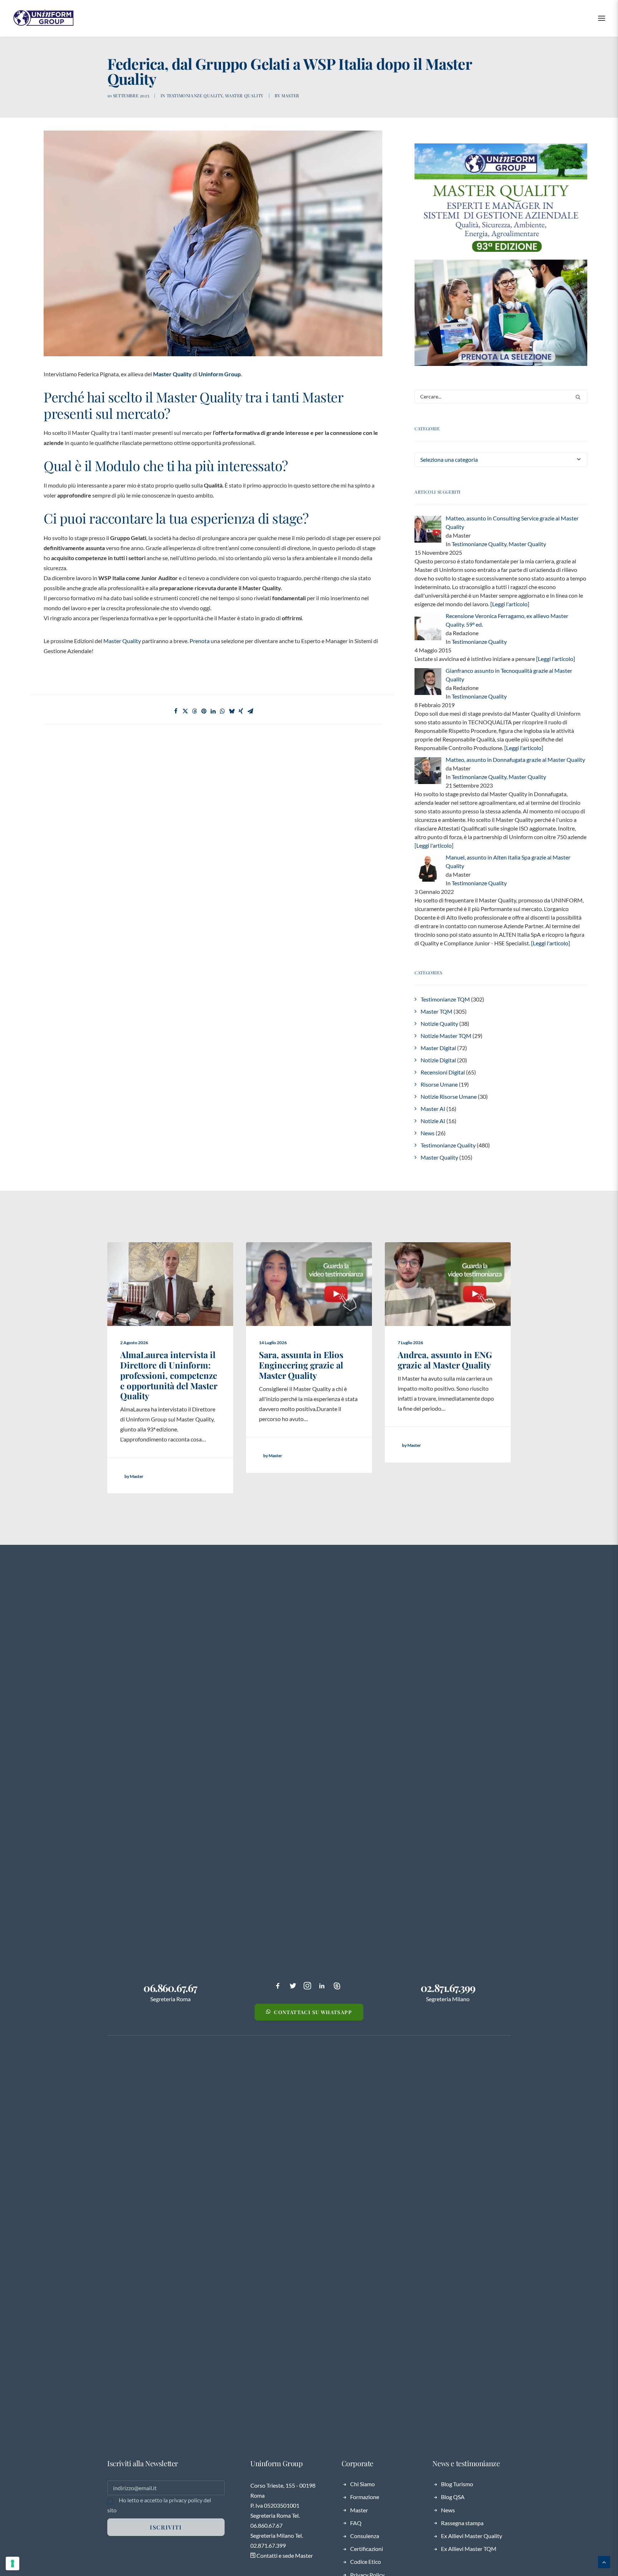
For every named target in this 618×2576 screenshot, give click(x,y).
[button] (602, 18)
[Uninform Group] (43, 18)
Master (290, 96)
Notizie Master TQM (446, 1036)
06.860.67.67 (170, 1988)
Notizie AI (433, 1121)
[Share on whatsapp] (222, 711)
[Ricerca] (501, 396)
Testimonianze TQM (445, 999)
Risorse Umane (439, 1084)
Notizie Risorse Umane (449, 1096)
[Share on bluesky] (232, 711)
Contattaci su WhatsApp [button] (313, 2012)
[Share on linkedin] (213, 711)
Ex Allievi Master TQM (469, 2549)
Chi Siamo (362, 2484)
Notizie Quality (439, 1023)
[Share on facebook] (176, 711)
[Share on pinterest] (204, 711)
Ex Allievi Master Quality (472, 2536)
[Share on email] (250, 711)
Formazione (365, 2497)
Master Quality (244, 96)
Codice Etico (366, 2562)
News (428, 1133)
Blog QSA (453, 2497)
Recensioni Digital (443, 1072)
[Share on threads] (195, 711)
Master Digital (438, 1048)
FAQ (356, 2523)
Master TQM (436, 1011)
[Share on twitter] (185, 711)
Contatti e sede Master (284, 2555)
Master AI (433, 1109)
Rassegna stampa (462, 2523)
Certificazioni (367, 2549)
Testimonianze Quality (195, 96)
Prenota (200, 641)
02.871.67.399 (448, 1988)
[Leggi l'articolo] (509, 604)
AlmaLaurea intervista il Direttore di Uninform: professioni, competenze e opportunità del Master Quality (169, 1375)
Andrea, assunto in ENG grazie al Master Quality (445, 1360)
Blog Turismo (457, 2484)
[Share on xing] (241, 711)
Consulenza (365, 2536)
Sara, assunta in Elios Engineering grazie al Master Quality (301, 1365)
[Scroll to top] (604, 2561)
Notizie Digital (438, 1060)
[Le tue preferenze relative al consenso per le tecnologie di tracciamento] (13, 2563)
